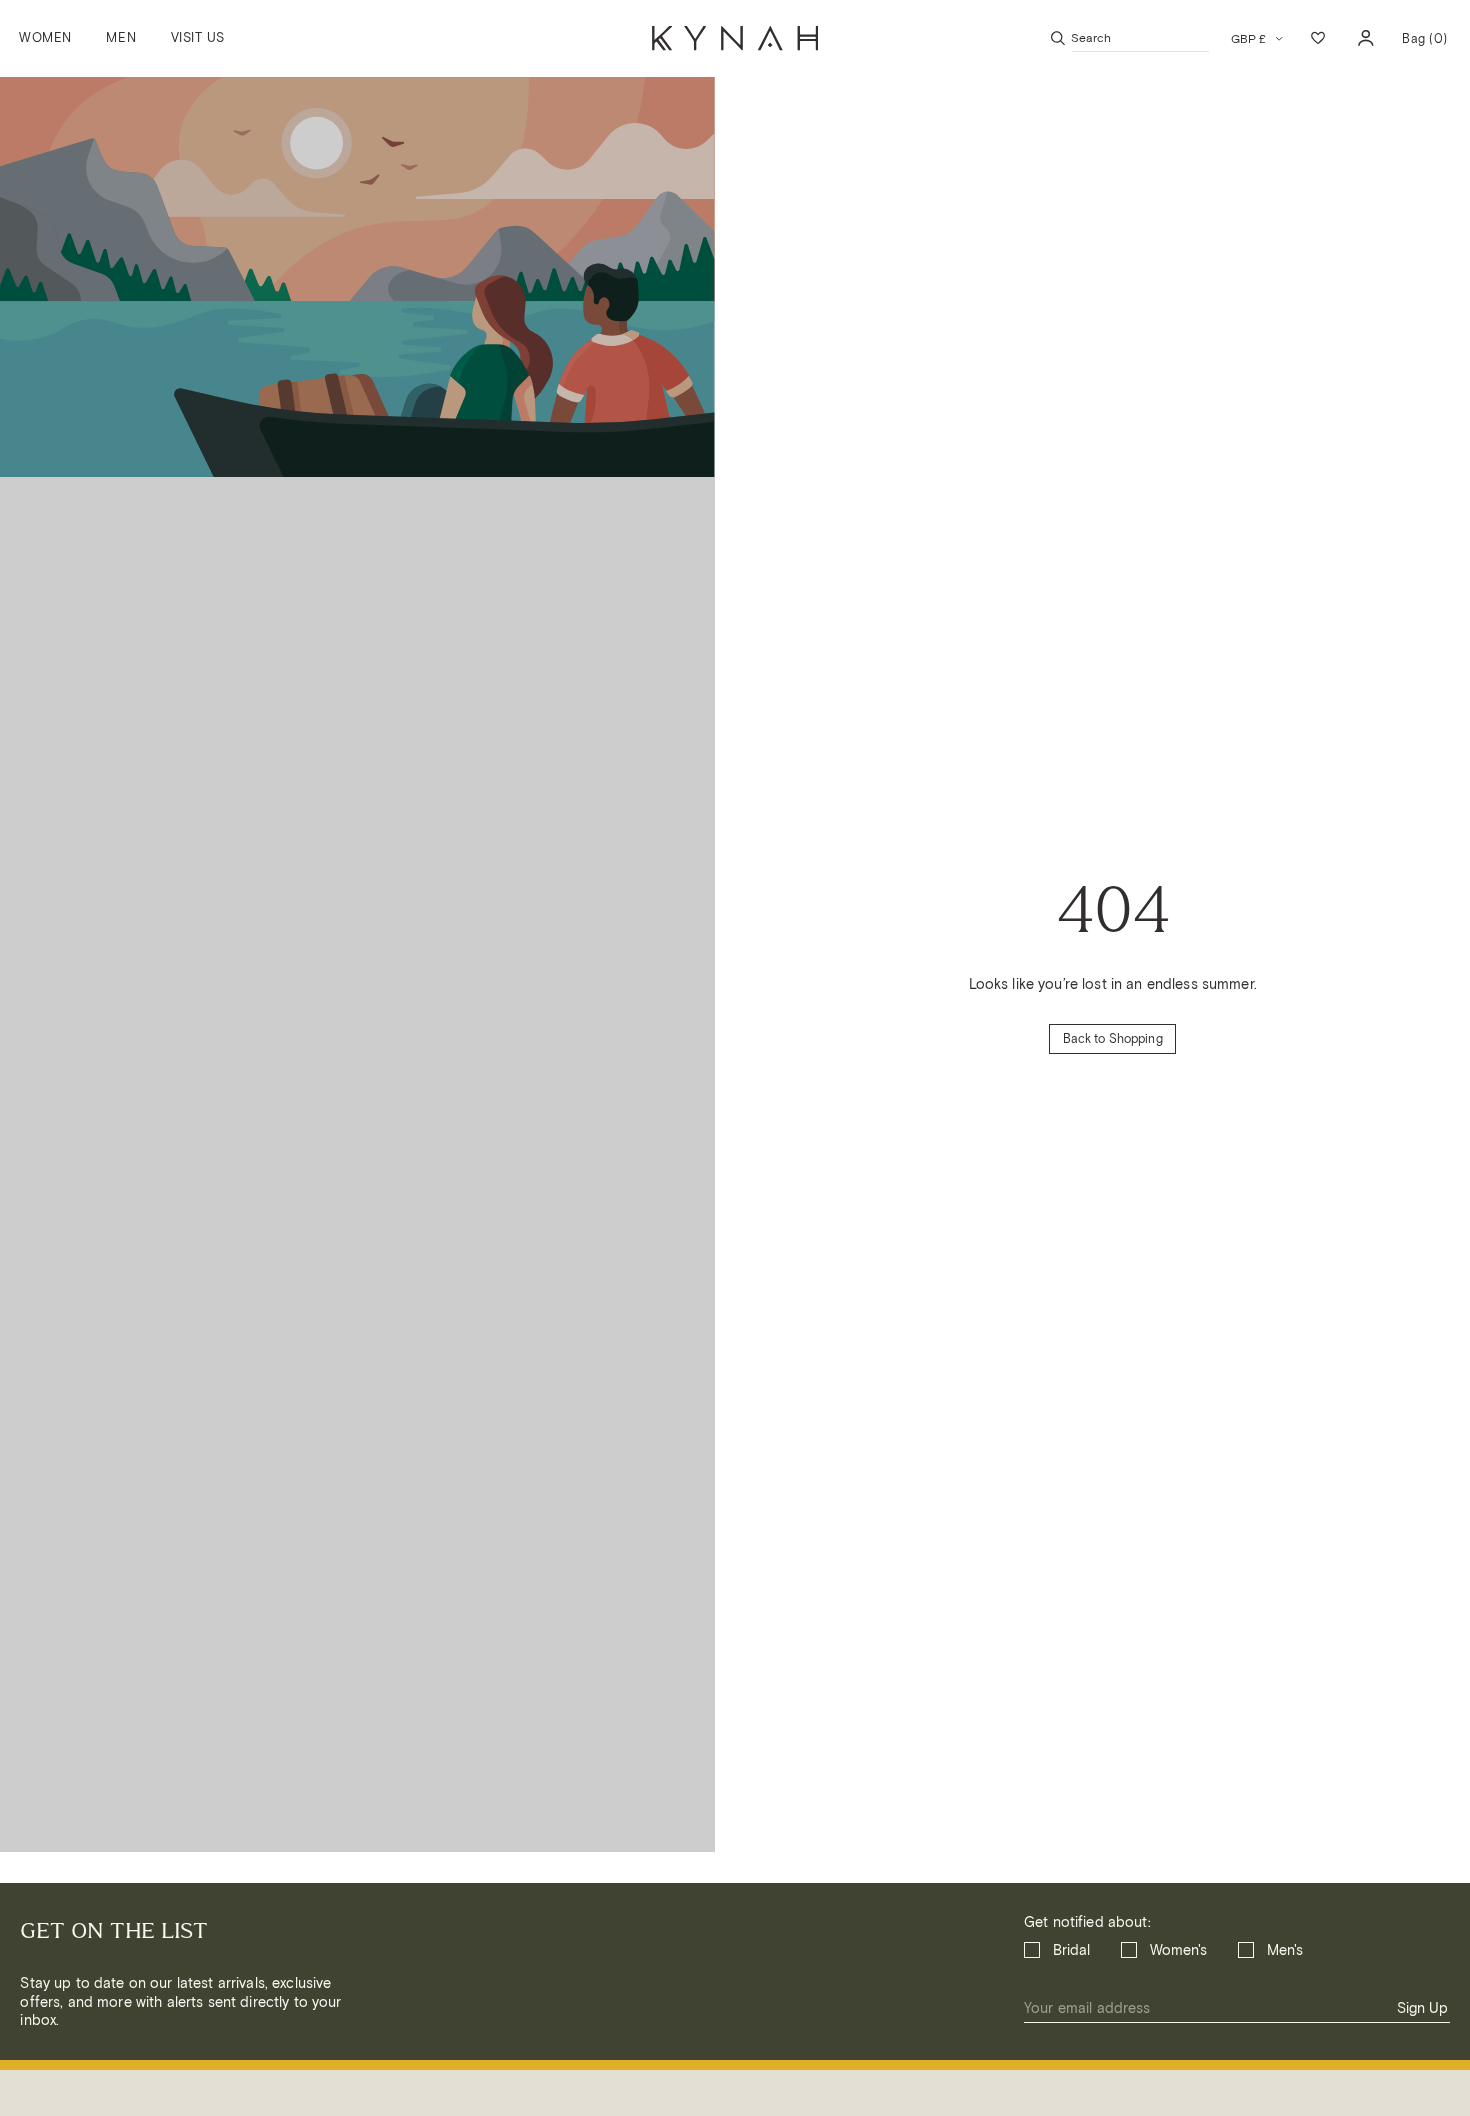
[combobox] (1140, 38)
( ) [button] (1424, 45)
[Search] (1058, 38)
